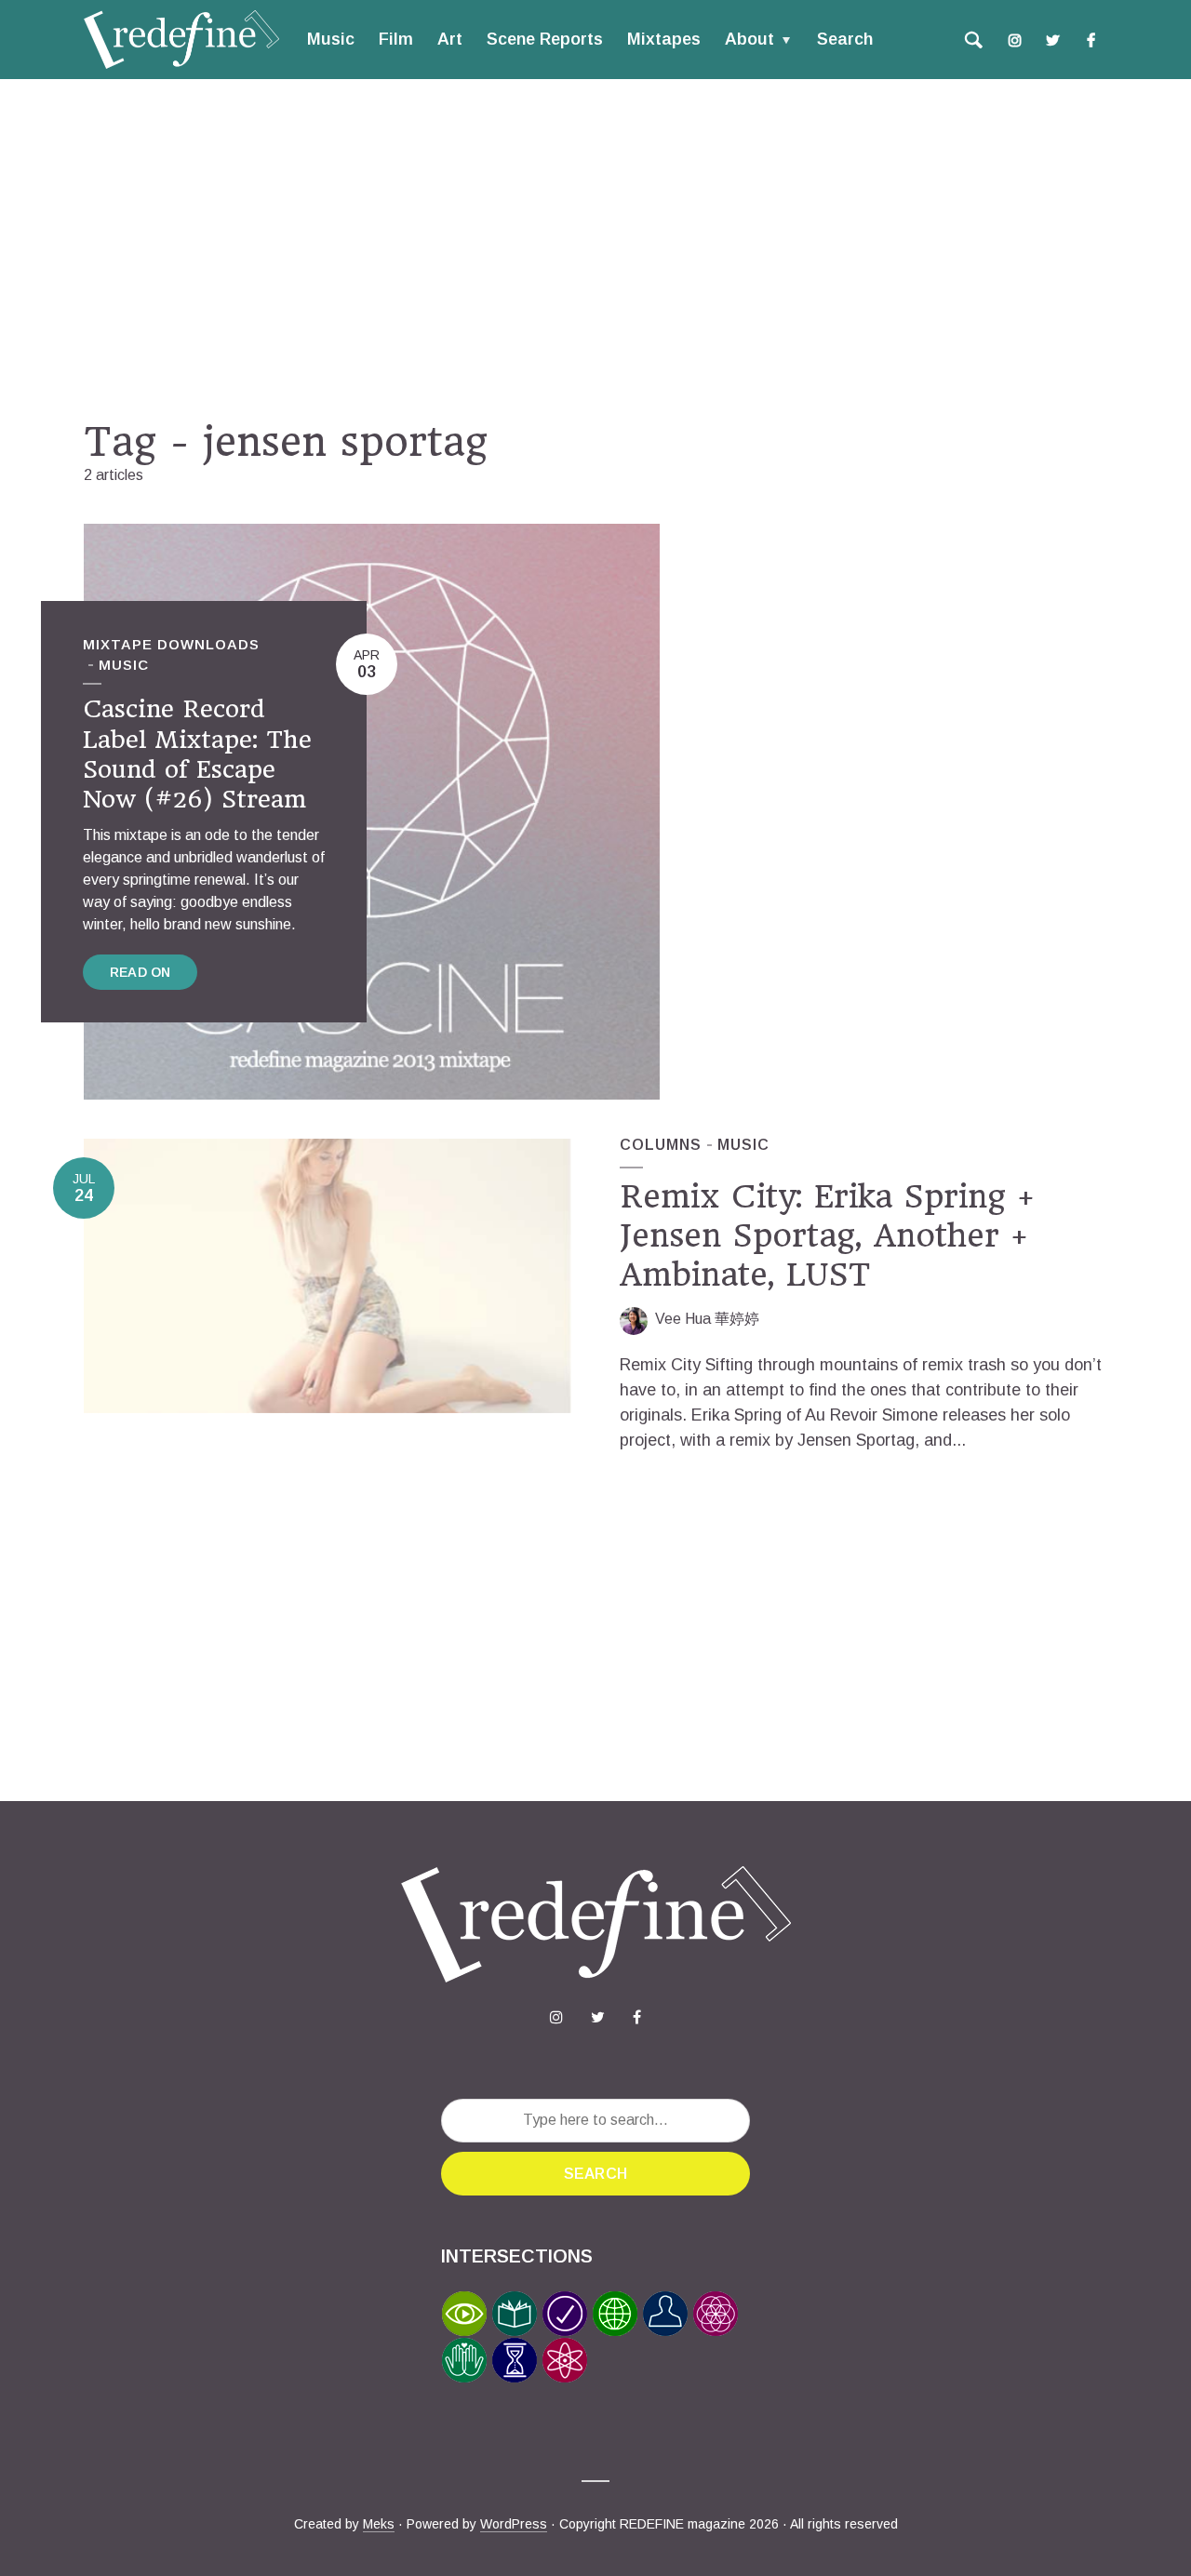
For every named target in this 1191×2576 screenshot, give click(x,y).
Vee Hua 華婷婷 (707, 1319)
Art (450, 39)
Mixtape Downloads (171, 644)
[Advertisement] (595, 248)
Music (331, 39)
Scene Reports (545, 39)
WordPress (514, 2524)
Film (396, 39)
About (749, 39)
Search (845, 39)
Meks (379, 2524)
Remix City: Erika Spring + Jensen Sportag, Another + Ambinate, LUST (827, 1235)
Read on (140, 972)
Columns (661, 1145)
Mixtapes (664, 39)
